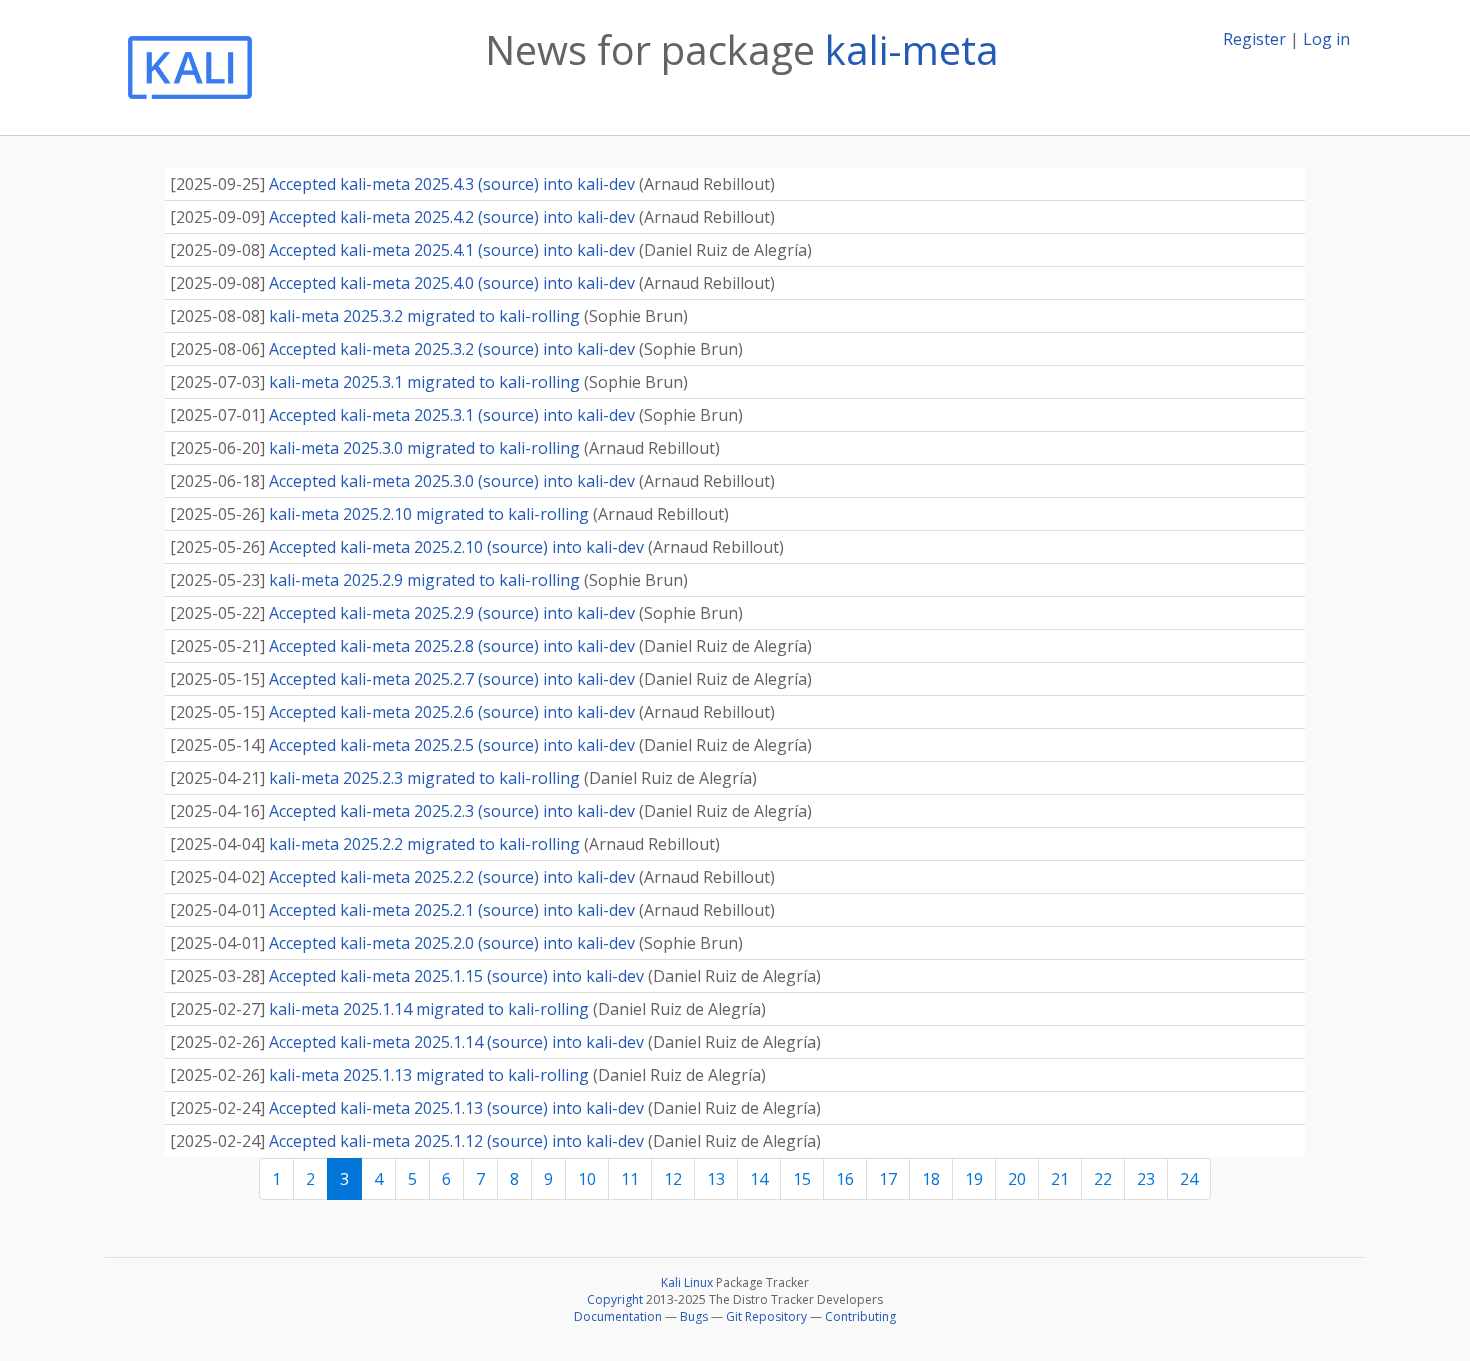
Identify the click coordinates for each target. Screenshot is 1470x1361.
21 (1060, 1179)
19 (974, 1179)
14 (759, 1179)
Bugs (694, 1316)
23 (1146, 1179)
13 (716, 1179)
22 (1103, 1179)
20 (1017, 1179)
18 (931, 1179)
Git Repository (766, 1316)
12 (673, 1179)
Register (1254, 39)
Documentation (618, 1316)
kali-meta (912, 49)
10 (587, 1179)
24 (1189, 1179)
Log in (1326, 39)
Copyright (615, 1299)
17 (888, 1179)
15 (802, 1179)
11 (630, 1179)
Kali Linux (687, 1282)
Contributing (860, 1316)
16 (845, 1179)
